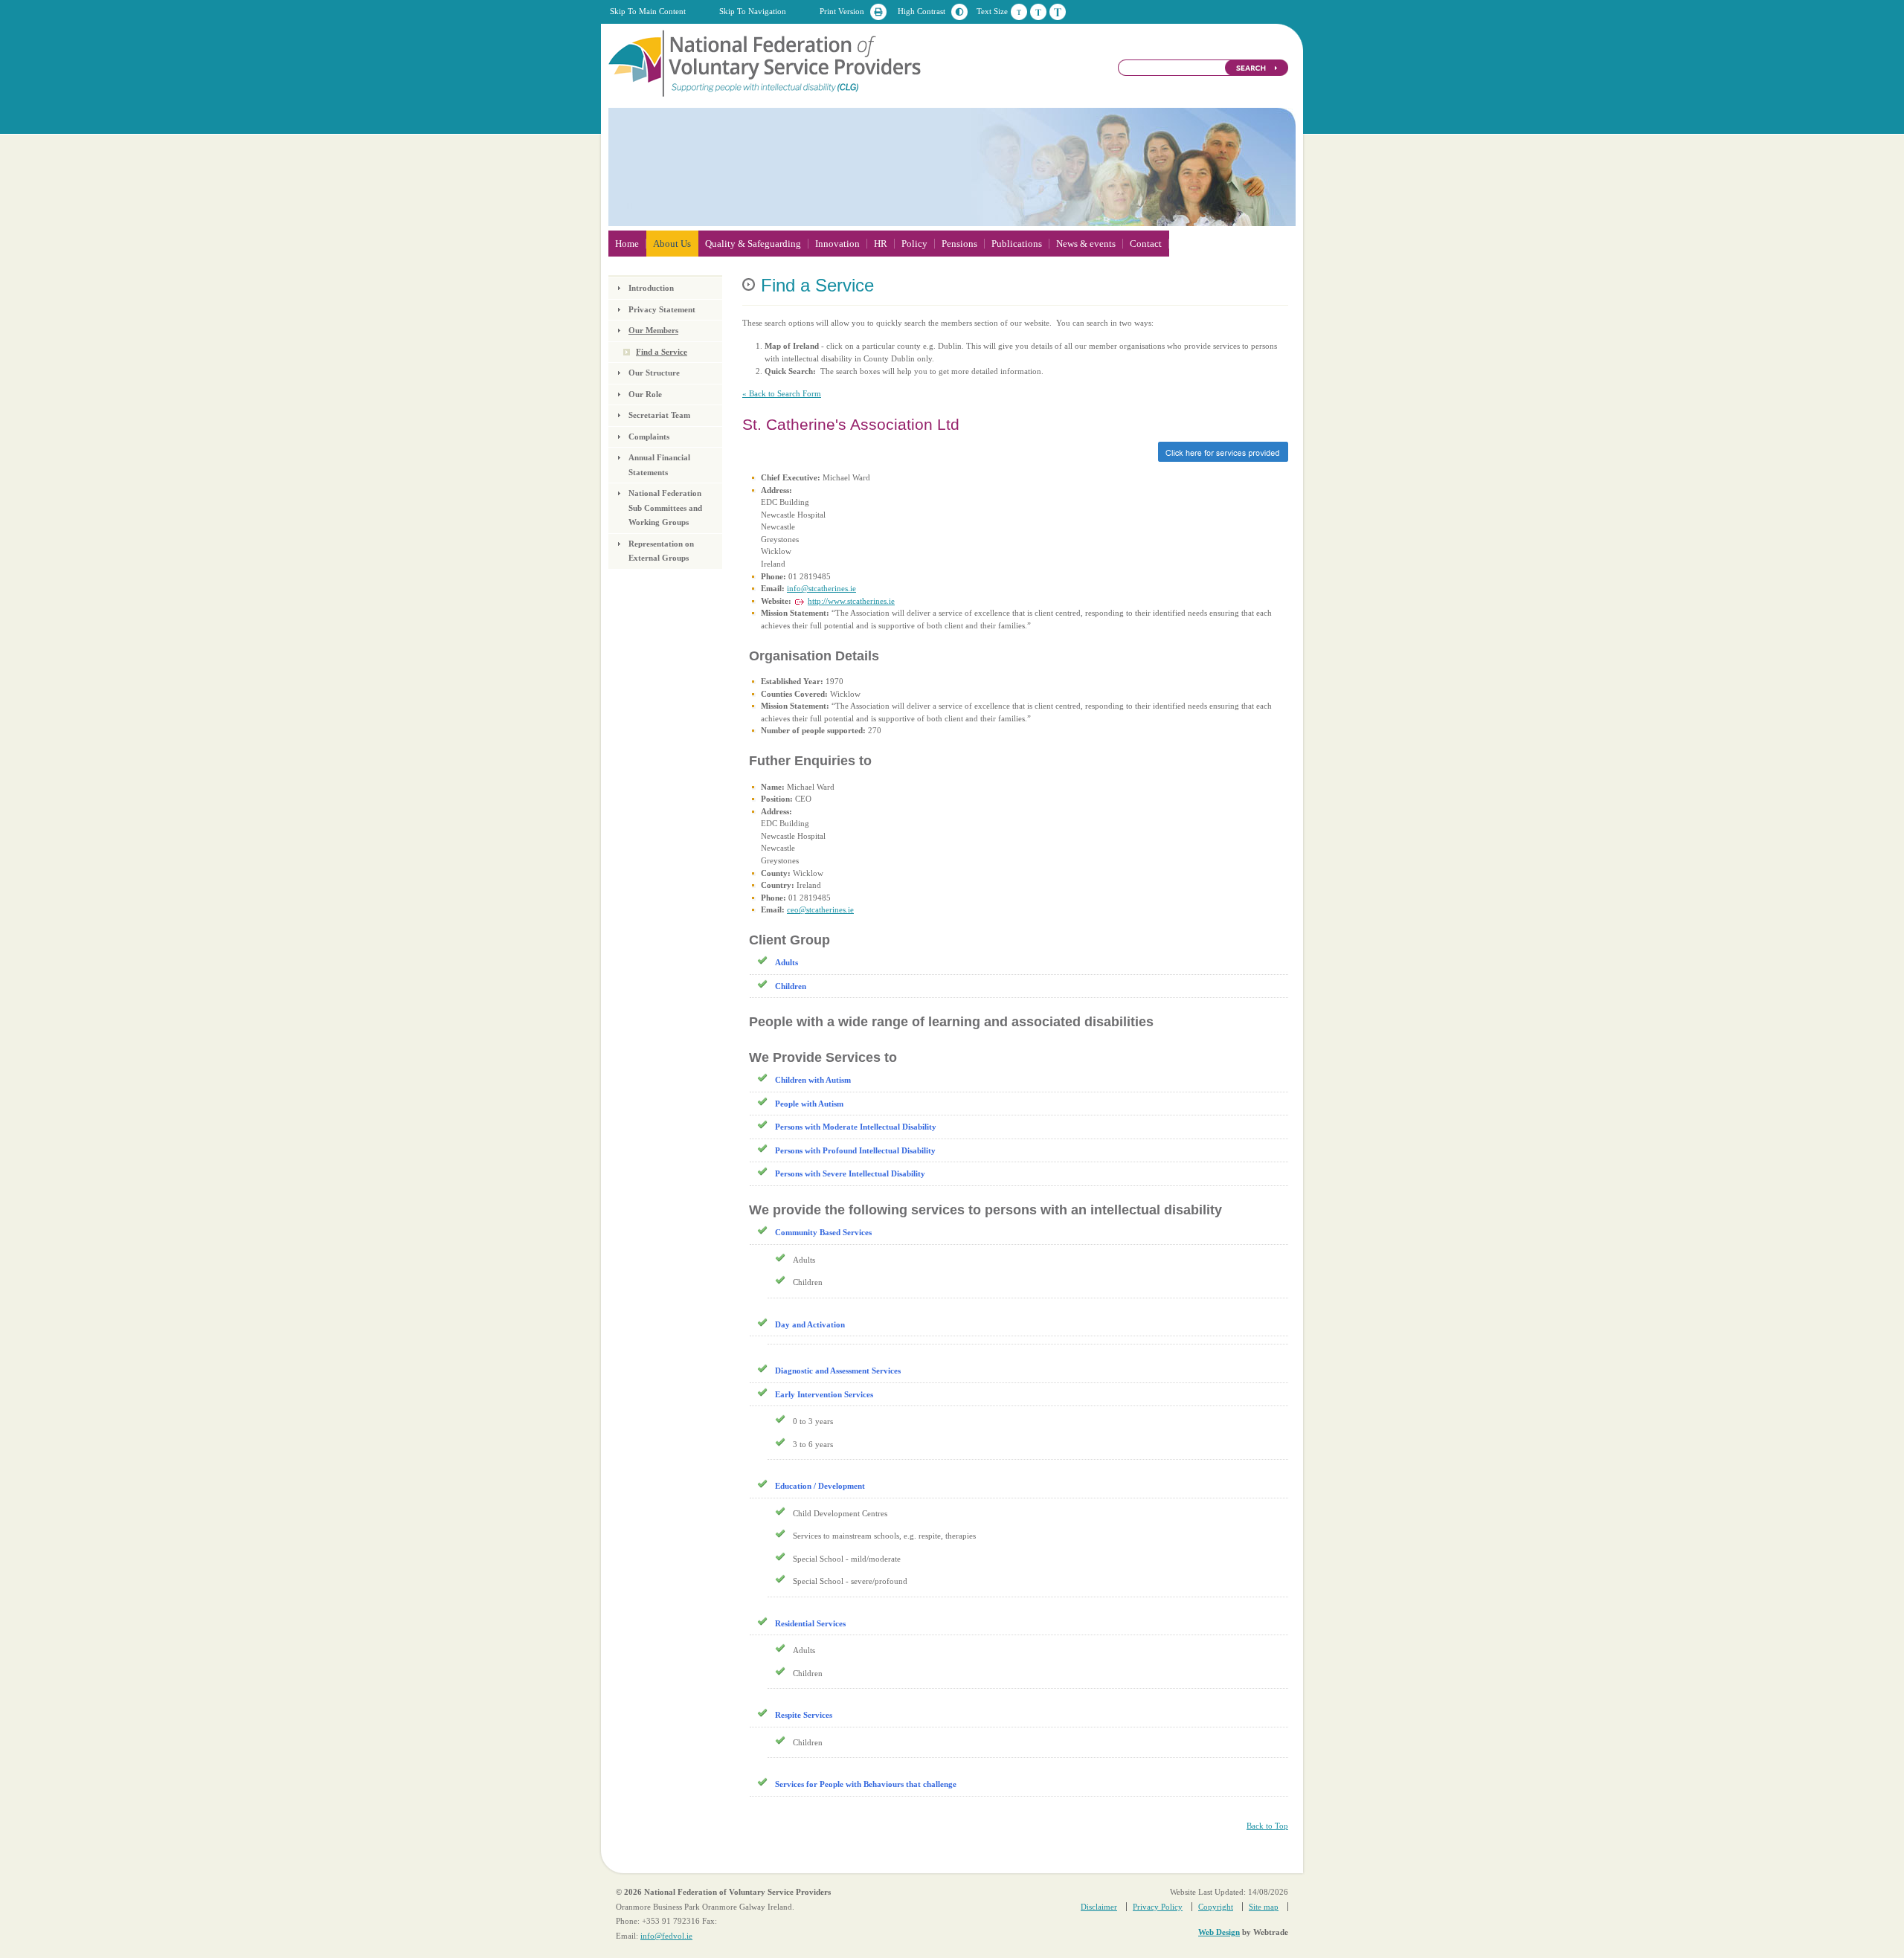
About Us (672, 244)
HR (881, 244)
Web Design (1219, 1932)
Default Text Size (1019, 12)
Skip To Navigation (753, 11)
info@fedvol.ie (666, 1936)
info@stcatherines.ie (821, 588)
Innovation (837, 244)
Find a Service (662, 352)
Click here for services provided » (1015, 452)
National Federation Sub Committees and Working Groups (665, 508)
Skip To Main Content (648, 11)
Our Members (653, 330)
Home (627, 244)
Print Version (842, 11)
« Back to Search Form (782, 393)
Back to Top (1267, 1826)
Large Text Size (1058, 12)
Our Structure (654, 373)
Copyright (1216, 1907)
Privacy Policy (1158, 1907)
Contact (1146, 244)
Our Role (645, 394)
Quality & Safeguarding (753, 244)
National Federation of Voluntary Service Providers (766, 62)
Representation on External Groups (661, 551)
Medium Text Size (1038, 12)
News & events (1086, 244)
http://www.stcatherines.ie (851, 601)
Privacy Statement (662, 309)
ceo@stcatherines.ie (820, 909)
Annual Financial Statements (659, 465)
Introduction (651, 288)
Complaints (649, 437)
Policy (914, 244)
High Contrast (922, 11)
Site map (1264, 1907)
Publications (1017, 244)
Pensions (959, 244)
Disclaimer (1099, 1907)
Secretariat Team (659, 415)
